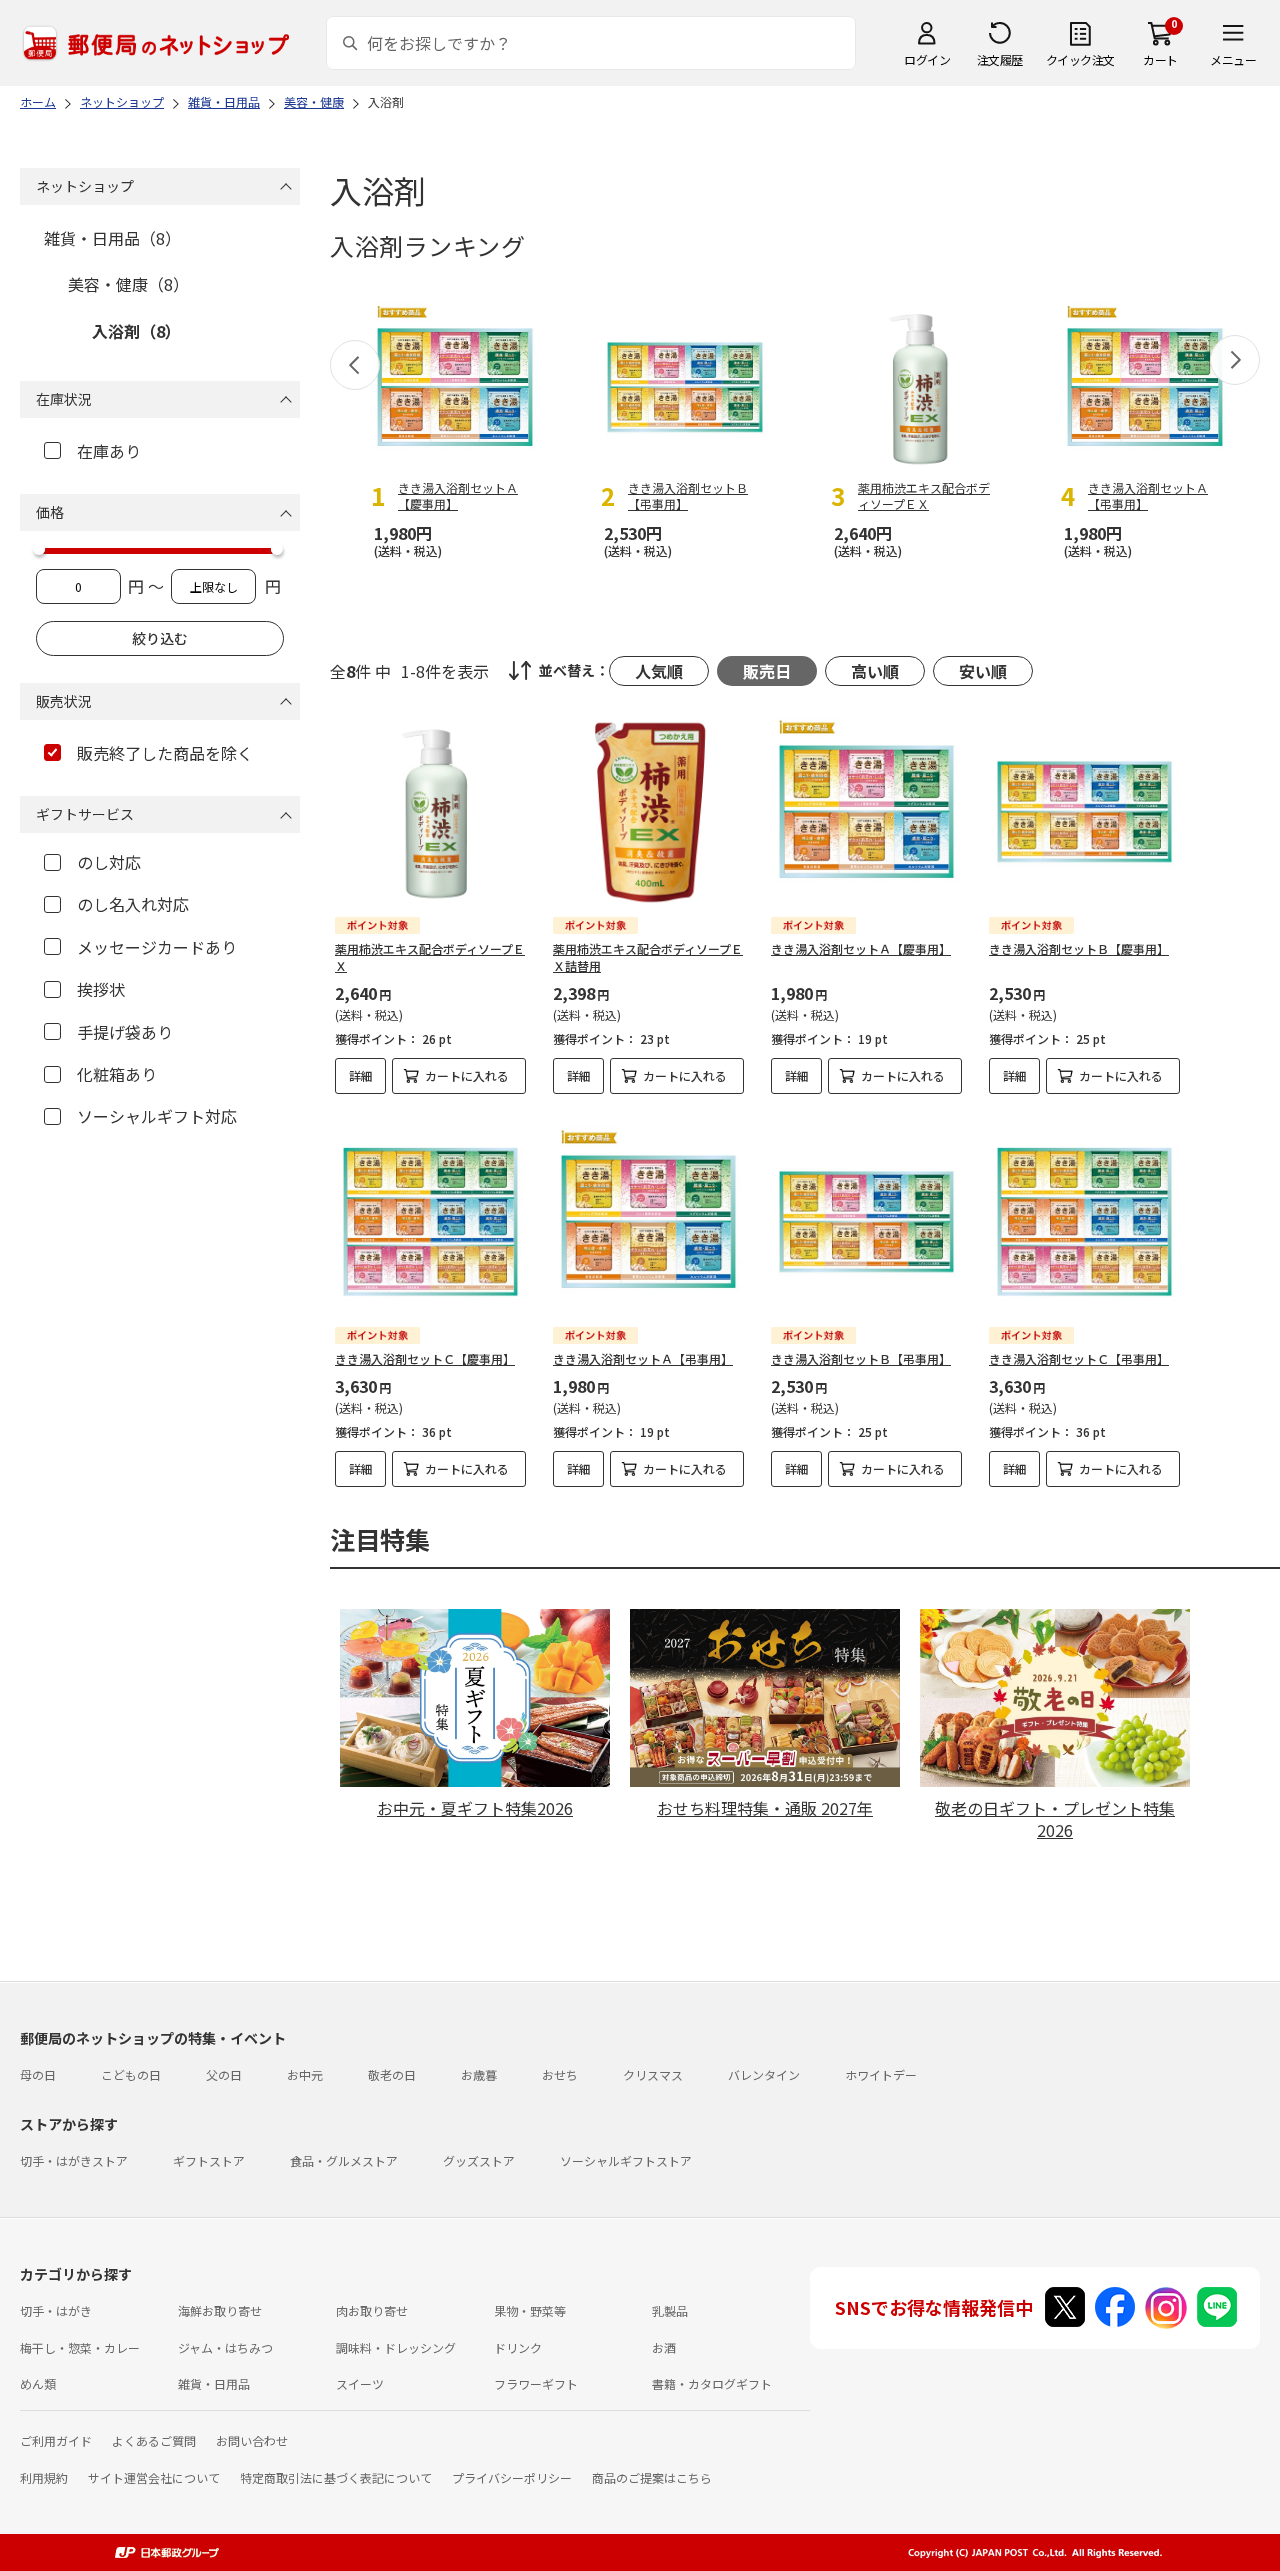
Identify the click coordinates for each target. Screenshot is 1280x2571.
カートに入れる (467, 1075)
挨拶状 (101, 989)
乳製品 (670, 2310)
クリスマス (653, 2074)
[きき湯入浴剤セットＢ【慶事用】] (1084, 811)
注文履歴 (1000, 59)
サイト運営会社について (154, 2477)
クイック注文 (1080, 59)
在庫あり (109, 451)
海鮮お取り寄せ (220, 2310)
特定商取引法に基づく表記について (336, 2477)
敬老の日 (392, 2074)
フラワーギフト (536, 2383)
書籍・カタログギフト (712, 2383)
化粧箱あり (117, 1074)
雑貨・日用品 (214, 2383)
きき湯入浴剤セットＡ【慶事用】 (861, 948)
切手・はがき (56, 2310)
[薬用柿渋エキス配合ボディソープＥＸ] (430, 811)
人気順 (659, 671)
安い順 (983, 671)
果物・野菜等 (530, 2310)
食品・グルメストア (344, 2160)
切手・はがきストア (74, 2160)
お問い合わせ (252, 2440)
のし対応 (109, 862)
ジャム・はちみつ (225, 2347)
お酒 (664, 2347)
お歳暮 (479, 2074)
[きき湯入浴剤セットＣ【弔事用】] (1084, 1221)
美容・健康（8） (128, 284)
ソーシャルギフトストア (626, 2160)
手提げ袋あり (125, 1032)
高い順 (875, 671)
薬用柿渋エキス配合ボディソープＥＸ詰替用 (648, 957)
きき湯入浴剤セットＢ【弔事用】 (861, 1358)
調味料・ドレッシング (396, 2347)
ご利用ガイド (56, 2440)
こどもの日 (131, 2074)
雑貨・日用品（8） (112, 238)
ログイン (927, 59)
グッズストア (479, 2160)
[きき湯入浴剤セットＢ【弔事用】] (866, 1221)
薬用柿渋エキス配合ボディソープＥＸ (430, 957)
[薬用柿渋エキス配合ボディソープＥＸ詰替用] (648, 811)
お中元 (305, 2074)
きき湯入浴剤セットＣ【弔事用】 (1079, 1358)
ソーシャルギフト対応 (157, 1116)
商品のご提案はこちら (652, 2477)
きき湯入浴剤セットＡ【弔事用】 (643, 1358)
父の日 (224, 2074)
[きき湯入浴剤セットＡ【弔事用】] (648, 1221)
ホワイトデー (881, 2074)
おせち (560, 2074)
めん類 (38, 2383)
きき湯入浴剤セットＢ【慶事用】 (1079, 948)
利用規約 (44, 2477)
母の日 (38, 2074)
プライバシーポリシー (512, 2477)
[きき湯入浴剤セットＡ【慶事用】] (866, 811)
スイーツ (360, 2383)
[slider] (39, 549)
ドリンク (518, 2347)
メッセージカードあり (157, 947)
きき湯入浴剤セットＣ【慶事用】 (425, 1358)
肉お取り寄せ (372, 2310)
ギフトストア (209, 2160)
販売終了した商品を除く (165, 753)
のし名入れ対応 (133, 904)
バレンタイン (764, 2074)
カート (1160, 59)
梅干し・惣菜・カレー (80, 2347)
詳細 (361, 1075)
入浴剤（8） (136, 331)
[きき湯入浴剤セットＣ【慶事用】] (430, 1221)
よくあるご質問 (154, 2440)
